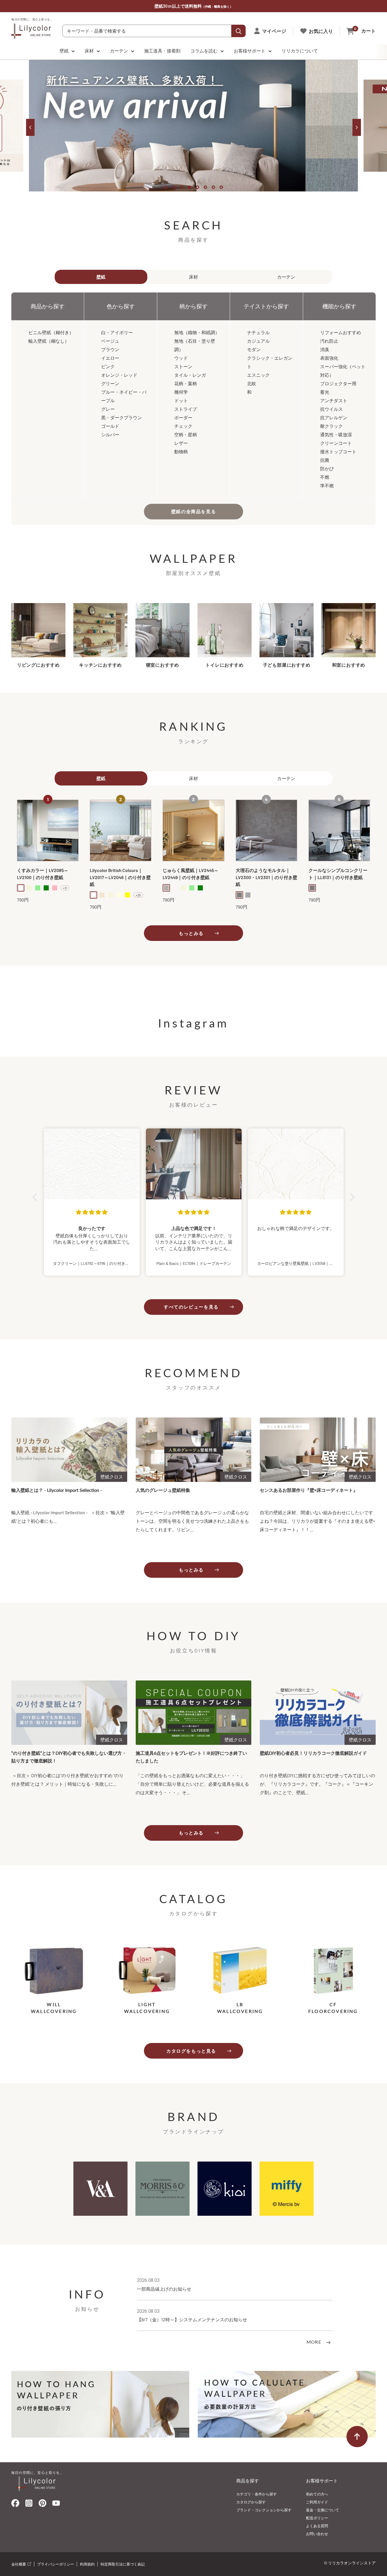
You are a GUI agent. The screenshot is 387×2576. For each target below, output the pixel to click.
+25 (138, 895)
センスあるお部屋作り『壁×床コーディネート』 (309, 1490)
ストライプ (186, 409)
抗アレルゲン (334, 417)
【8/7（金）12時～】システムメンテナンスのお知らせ (192, 2319)
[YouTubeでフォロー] (56, 2505)
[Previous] (30, 127)
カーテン (119, 51)
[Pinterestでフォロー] (42, 2504)
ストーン (183, 366)
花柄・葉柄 (186, 383)
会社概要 (19, 2564)
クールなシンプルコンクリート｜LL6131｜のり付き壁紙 (338, 874)
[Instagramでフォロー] (29, 2505)
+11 (65, 888)
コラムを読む (204, 51)
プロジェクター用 (338, 383)
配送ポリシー (317, 2518)
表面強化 (329, 358)
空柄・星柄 (186, 434)
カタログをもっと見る (191, 2051)
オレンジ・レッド (119, 375)
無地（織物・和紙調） (197, 332)
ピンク (108, 366)
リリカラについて (300, 51)
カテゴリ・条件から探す (257, 2494)
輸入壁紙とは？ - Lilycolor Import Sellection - (57, 1490)
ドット (181, 400)
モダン (254, 349)
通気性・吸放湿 (336, 434)
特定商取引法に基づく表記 (123, 2564)
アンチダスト (334, 400)
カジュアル (258, 341)
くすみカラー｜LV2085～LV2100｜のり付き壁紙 (43, 874)
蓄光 (325, 392)
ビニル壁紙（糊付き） (51, 332)
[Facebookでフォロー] (15, 2504)
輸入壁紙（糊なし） (49, 341)
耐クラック (331, 426)
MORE (315, 2342)
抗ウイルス (331, 409)
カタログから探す (251, 2502)
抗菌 (325, 460)
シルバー (110, 434)
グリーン (110, 383)
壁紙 (64, 51)
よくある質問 (317, 2526)
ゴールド (110, 426)
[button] (36, 1197)
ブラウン (110, 349)
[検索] (239, 31)
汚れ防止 (329, 341)
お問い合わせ (317, 2534)
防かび (327, 468)
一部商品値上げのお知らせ (164, 2289)
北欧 (252, 383)
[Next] (357, 127)
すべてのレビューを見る (191, 1307)
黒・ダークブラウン (122, 417)
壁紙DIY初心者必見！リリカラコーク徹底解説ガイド (313, 1753)
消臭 (325, 349)
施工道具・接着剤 (162, 51)
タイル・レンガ (190, 375)
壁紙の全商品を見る (193, 511)
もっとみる (191, 933)
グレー (108, 409)
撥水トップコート (338, 451)
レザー (181, 443)
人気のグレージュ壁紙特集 (163, 1490)
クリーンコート (336, 443)
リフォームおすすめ (341, 332)
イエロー (110, 358)
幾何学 (181, 392)
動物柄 (181, 451)
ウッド (181, 358)
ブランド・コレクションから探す (264, 2510)
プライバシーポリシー (56, 2564)
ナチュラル (258, 332)
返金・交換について (323, 2510)
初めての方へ (317, 2494)
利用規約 (87, 2564)
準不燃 (327, 485)
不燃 (325, 477)
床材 (89, 51)
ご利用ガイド (317, 2502)
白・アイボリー (117, 332)
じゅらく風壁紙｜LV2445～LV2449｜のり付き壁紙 (191, 874)
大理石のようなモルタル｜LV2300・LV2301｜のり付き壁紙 (266, 877)
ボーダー (183, 417)
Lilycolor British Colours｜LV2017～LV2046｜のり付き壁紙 (120, 877)
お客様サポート (250, 51)
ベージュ (110, 341)
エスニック (258, 375)
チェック (183, 426)
